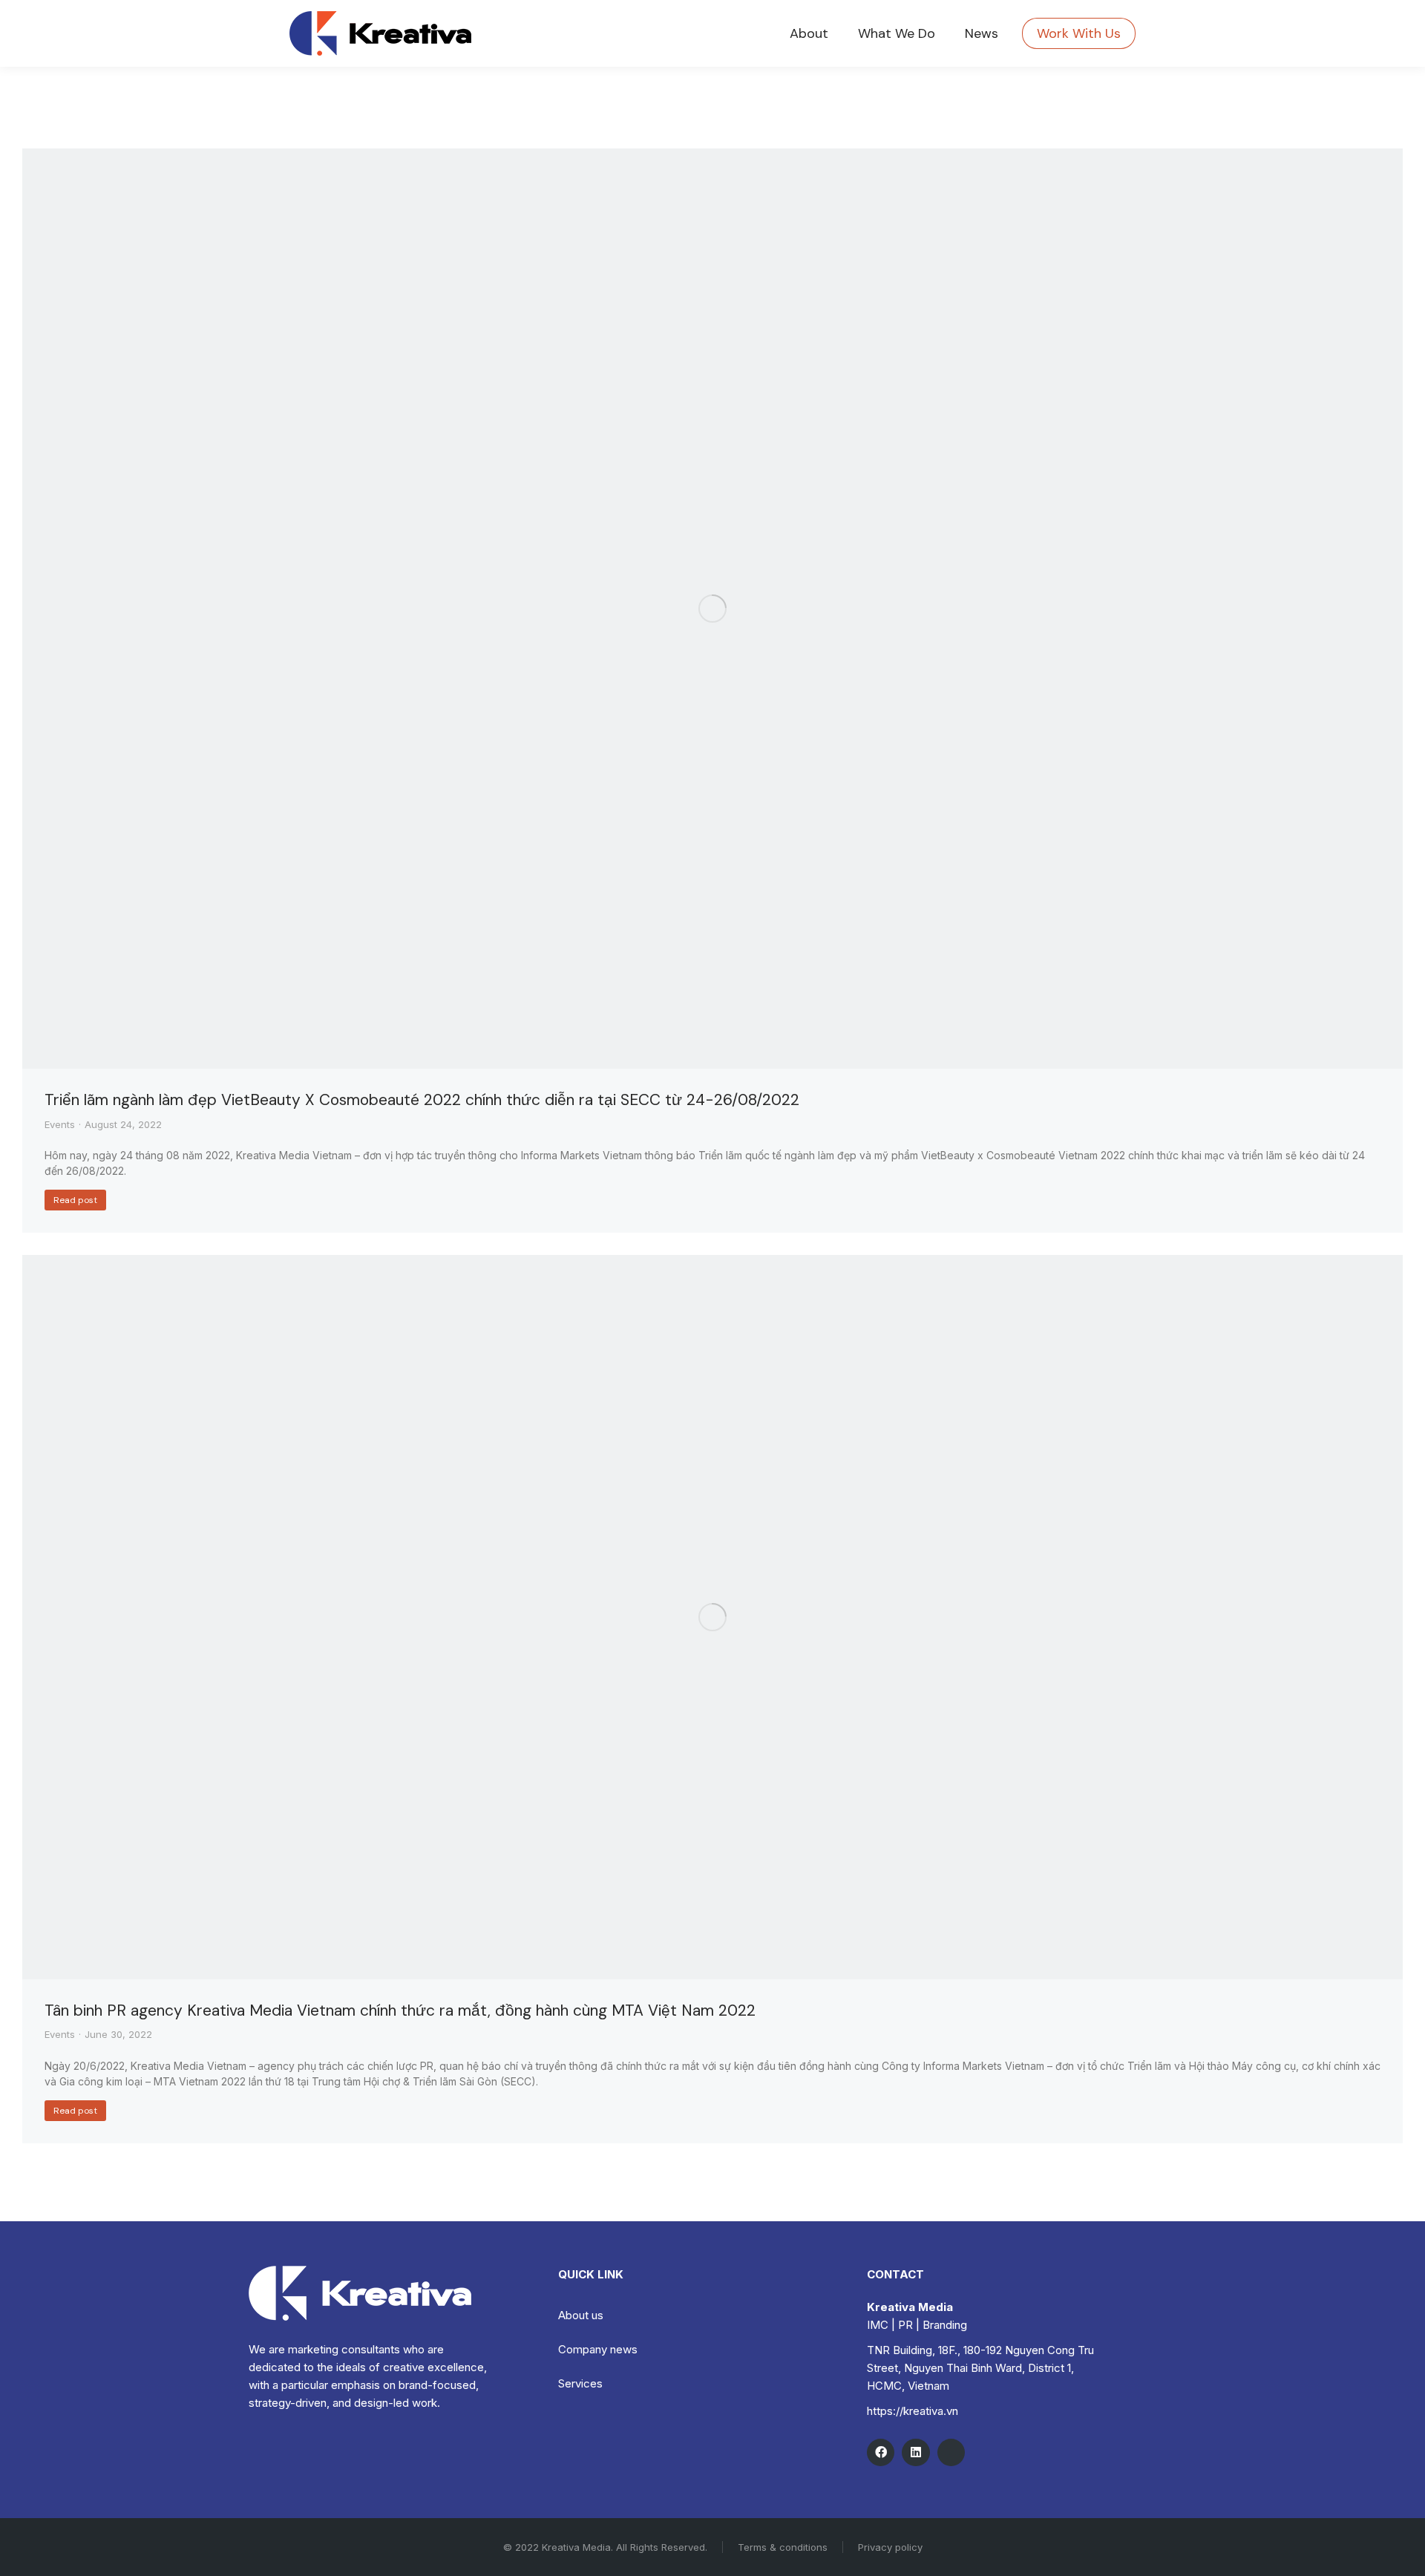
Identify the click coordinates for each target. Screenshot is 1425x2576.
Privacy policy (890, 2547)
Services (580, 2383)
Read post (75, 1200)
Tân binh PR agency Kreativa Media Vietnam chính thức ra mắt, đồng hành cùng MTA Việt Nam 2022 (400, 2010)
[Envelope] (951, 2452)
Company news (598, 2349)
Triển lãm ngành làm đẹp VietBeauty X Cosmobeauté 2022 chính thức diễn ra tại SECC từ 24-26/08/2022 (422, 1100)
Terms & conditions (783, 2547)
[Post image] (712, 609)
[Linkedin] (915, 2452)
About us (581, 2315)
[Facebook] (881, 2452)
